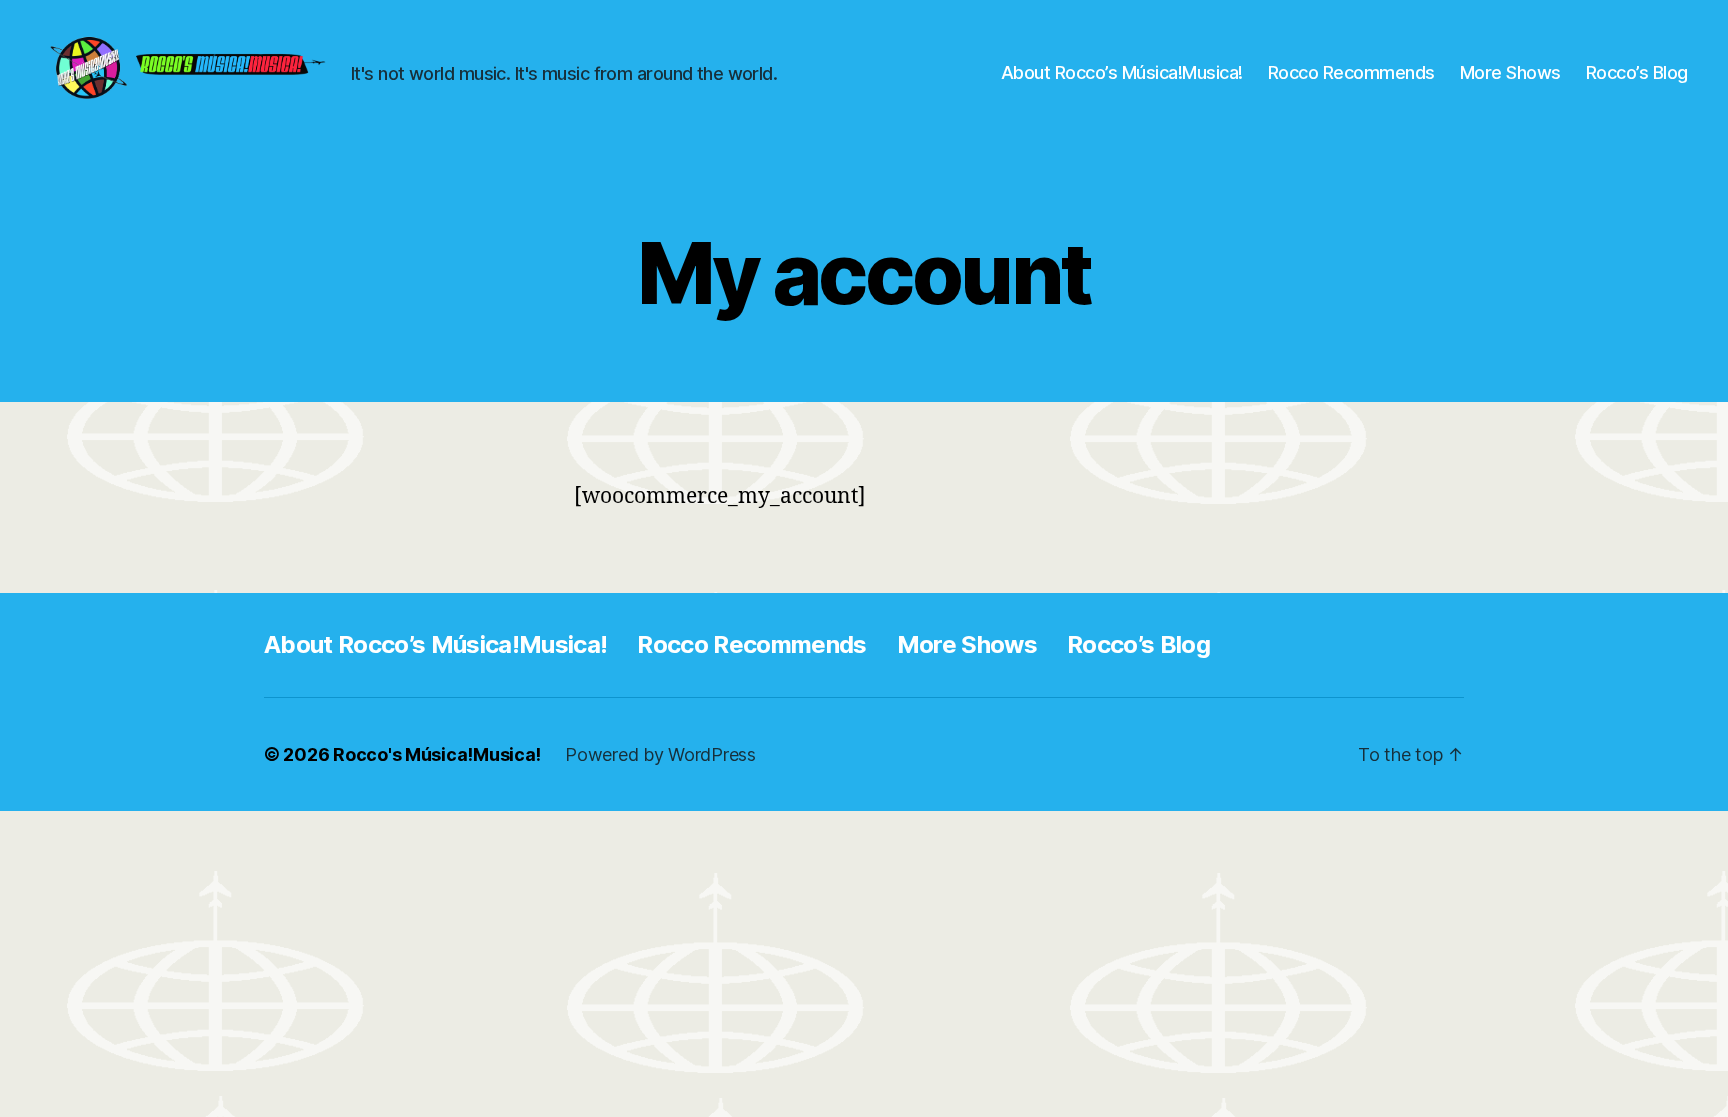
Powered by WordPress (660, 754)
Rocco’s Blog (1637, 72)
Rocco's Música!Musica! (437, 754)
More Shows (1510, 72)
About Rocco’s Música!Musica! (1122, 72)
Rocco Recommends (1351, 72)
